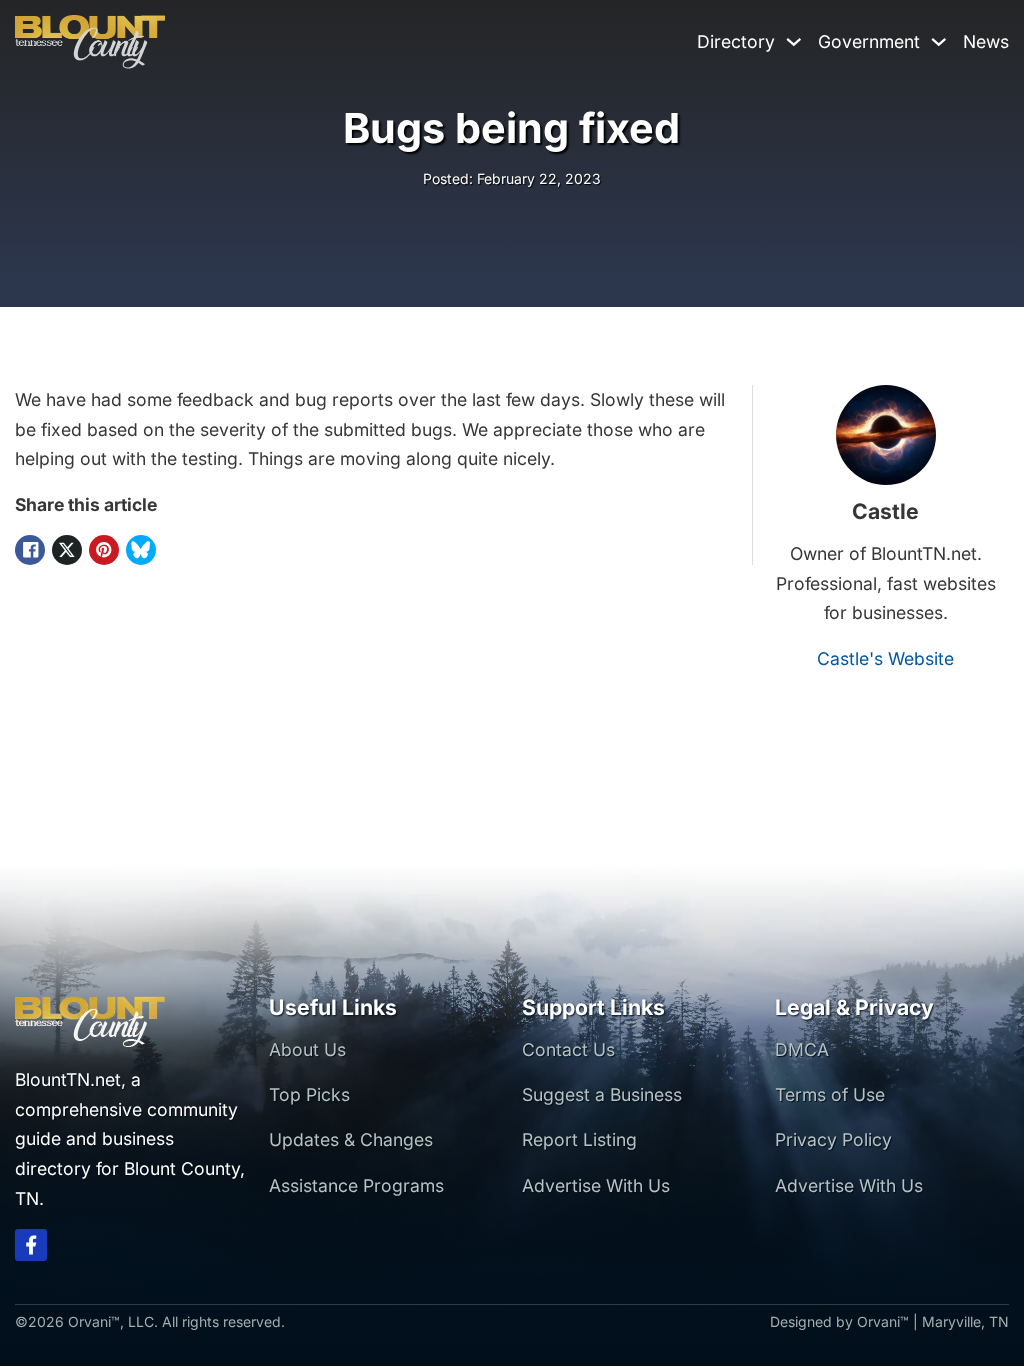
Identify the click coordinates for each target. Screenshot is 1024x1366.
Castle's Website (885, 658)
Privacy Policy (833, 1139)
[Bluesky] (141, 550)
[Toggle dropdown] (794, 42)
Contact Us (568, 1049)
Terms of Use (830, 1094)
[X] (67, 550)
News (986, 41)
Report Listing (579, 1139)
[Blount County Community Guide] (90, 42)
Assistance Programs (356, 1185)
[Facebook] (30, 550)
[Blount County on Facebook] (31, 1249)
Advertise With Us (596, 1185)
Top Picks (309, 1094)
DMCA (802, 1049)
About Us (307, 1049)
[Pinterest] (104, 550)
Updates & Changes (351, 1139)
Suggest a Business (602, 1094)
